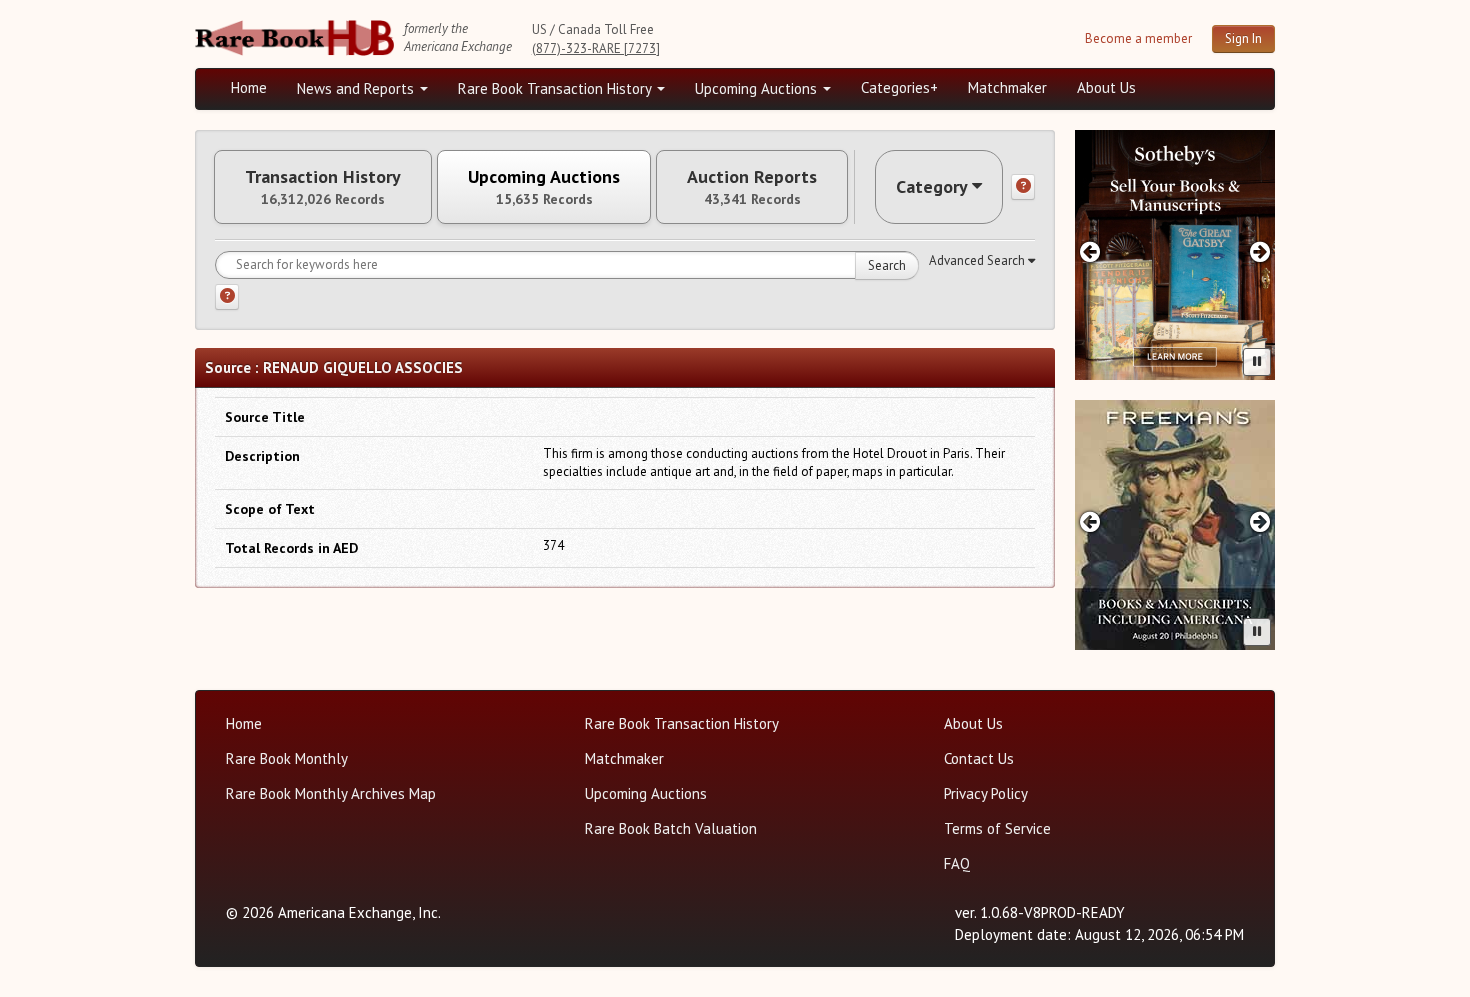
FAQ (957, 863)
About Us (1106, 87)
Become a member (1138, 38)
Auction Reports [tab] (752, 187)
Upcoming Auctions (758, 88)
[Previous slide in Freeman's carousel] (1089, 521)
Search (887, 265)
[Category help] (1023, 187)
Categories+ (899, 87)
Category (932, 186)
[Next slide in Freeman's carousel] (1260, 521)
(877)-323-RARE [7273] (596, 48)
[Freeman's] (1175, 525)
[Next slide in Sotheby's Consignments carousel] (1260, 251)
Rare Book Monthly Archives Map (331, 793)
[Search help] (227, 297)
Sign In (1243, 38)
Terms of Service (997, 828)
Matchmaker (1007, 87)
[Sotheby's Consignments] (1175, 255)
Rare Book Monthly (287, 758)
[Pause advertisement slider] (1257, 362)
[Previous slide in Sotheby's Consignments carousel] (1089, 251)
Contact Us (979, 758)
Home (249, 87)
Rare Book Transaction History (556, 88)
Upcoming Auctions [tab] (544, 187)
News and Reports (357, 88)
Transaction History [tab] (323, 187)
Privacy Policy (986, 793)
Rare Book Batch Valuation (671, 828)
